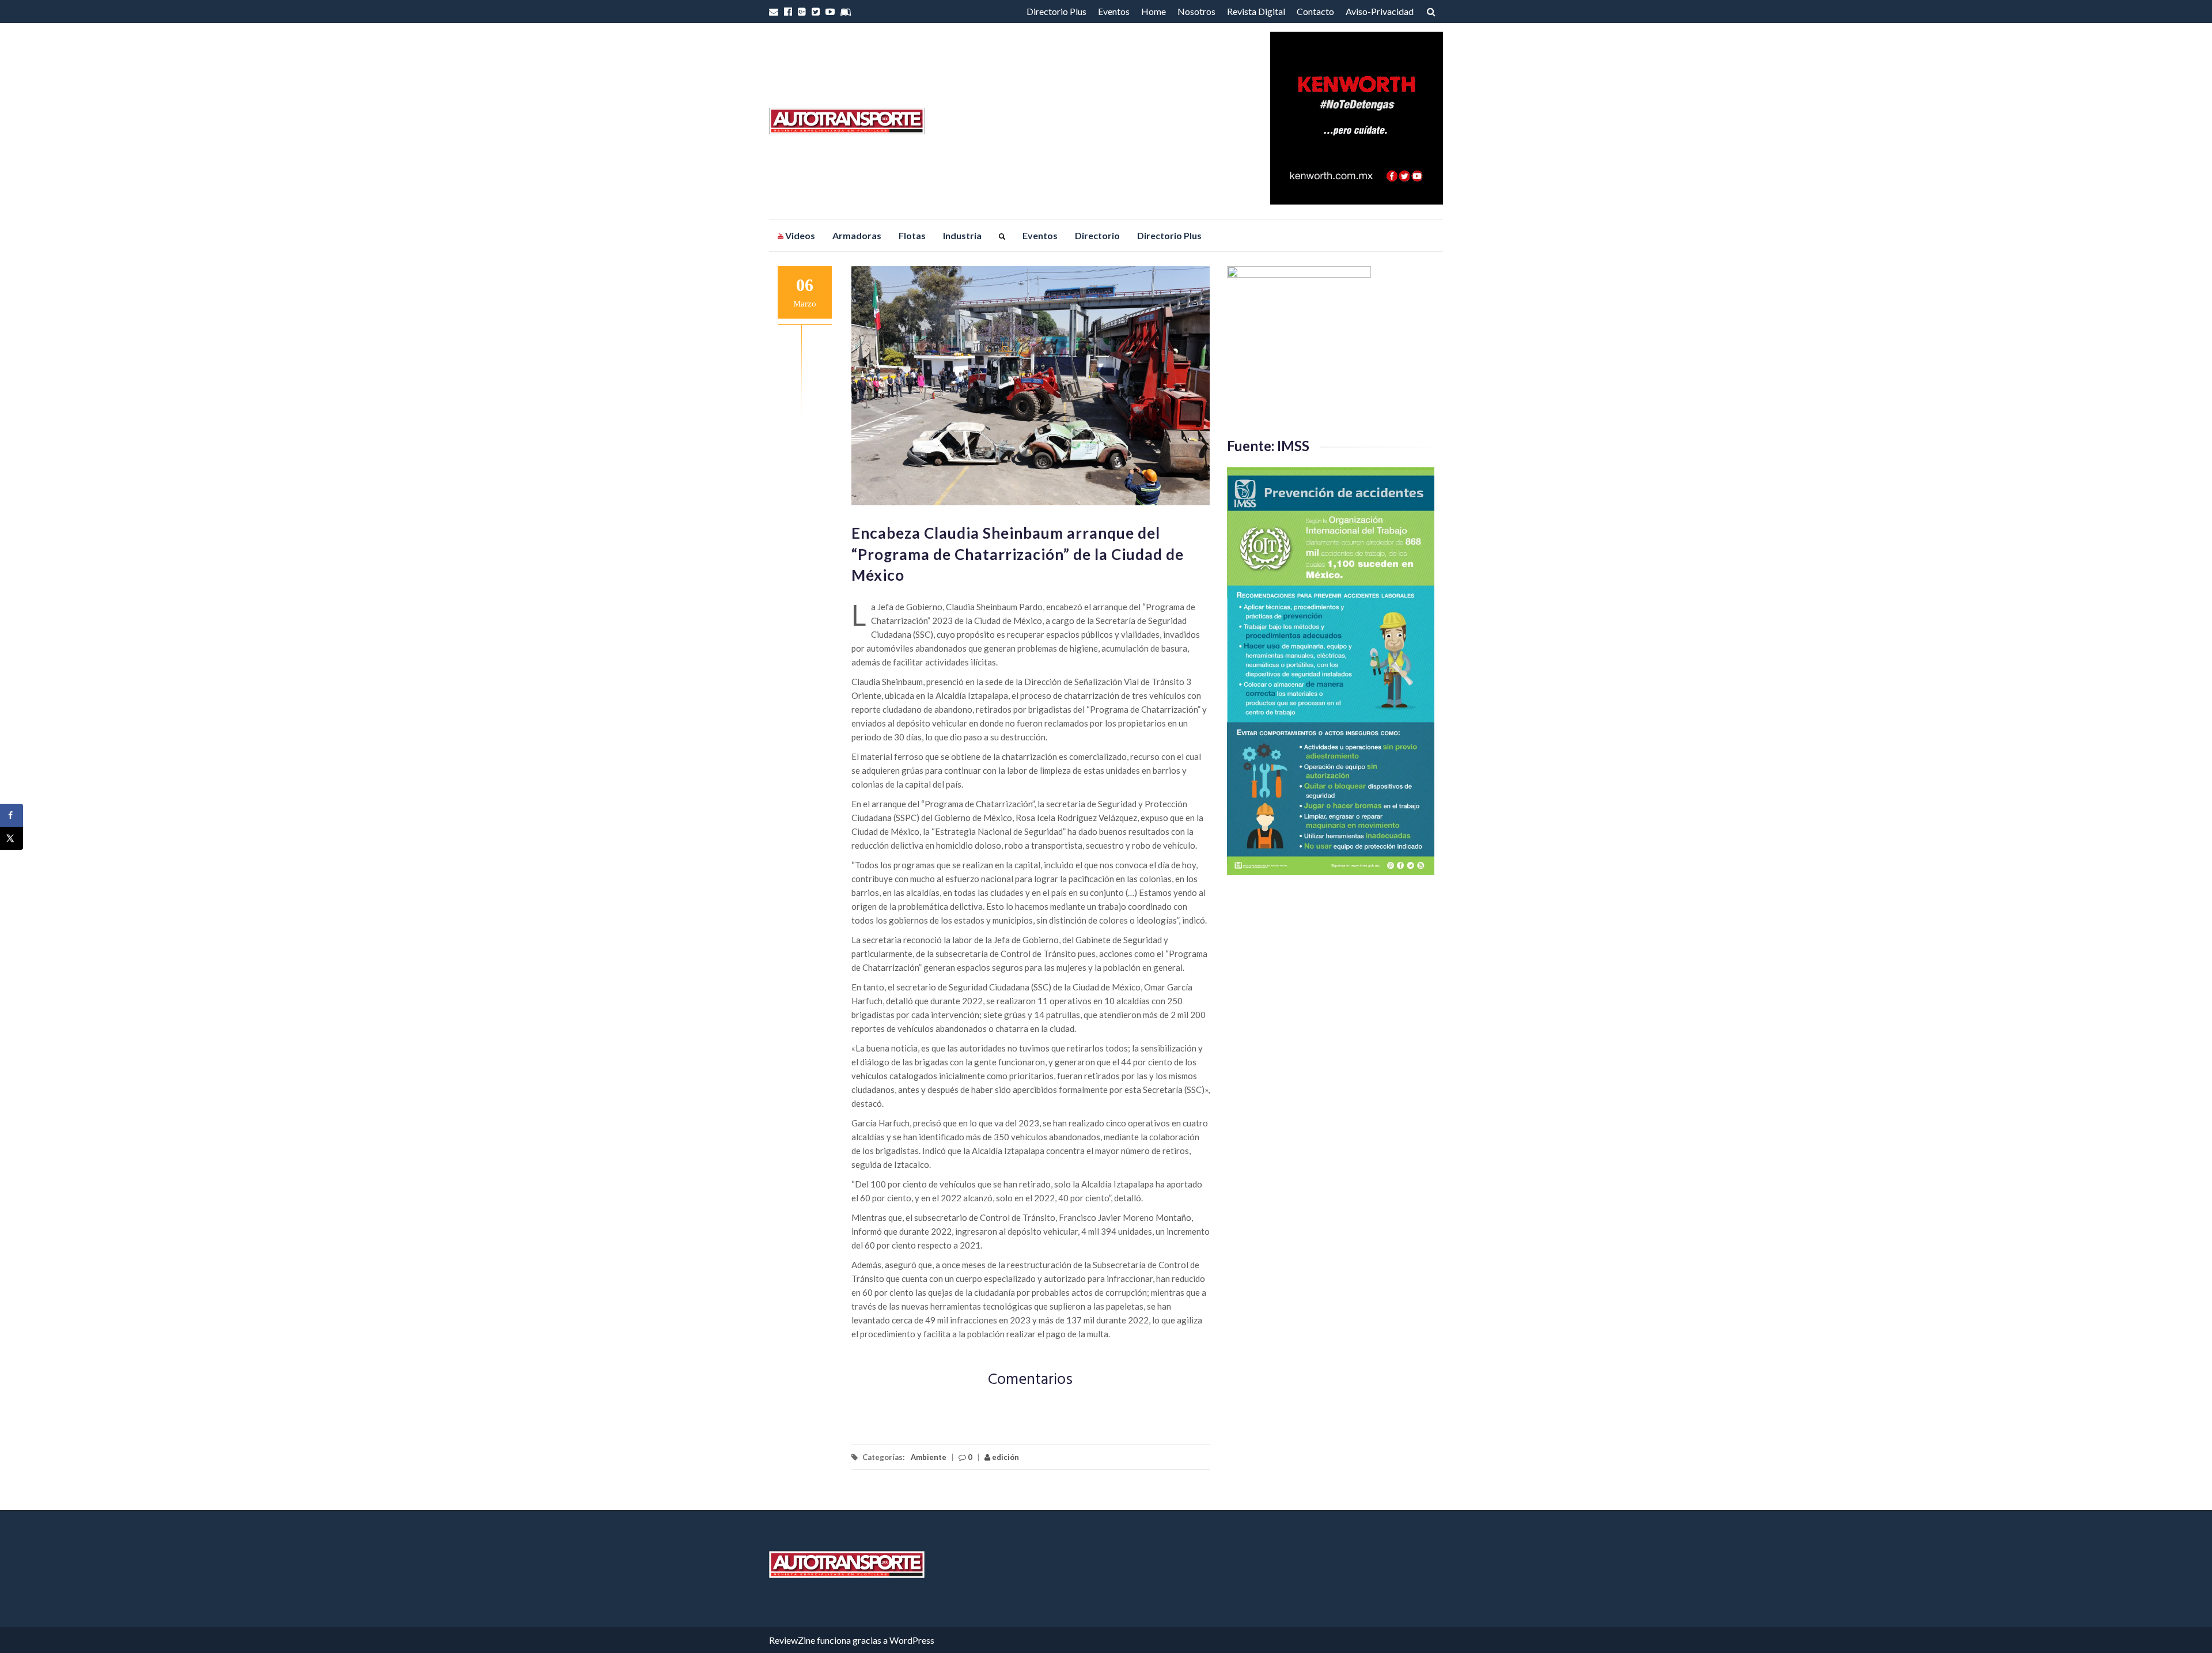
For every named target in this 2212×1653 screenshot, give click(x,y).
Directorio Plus (1056, 11)
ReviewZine (792, 1640)
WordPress (912, 1640)
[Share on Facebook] (12, 815)
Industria (962, 235)
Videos (799, 235)
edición (1005, 1457)
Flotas (912, 235)
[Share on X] (12, 838)
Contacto (1315, 11)
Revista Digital (1256, 11)
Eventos (1114, 11)
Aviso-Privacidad (1380, 11)
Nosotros (1196, 11)
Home (1154, 11)
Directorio (1097, 235)
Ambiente (929, 1457)
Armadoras (857, 235)
